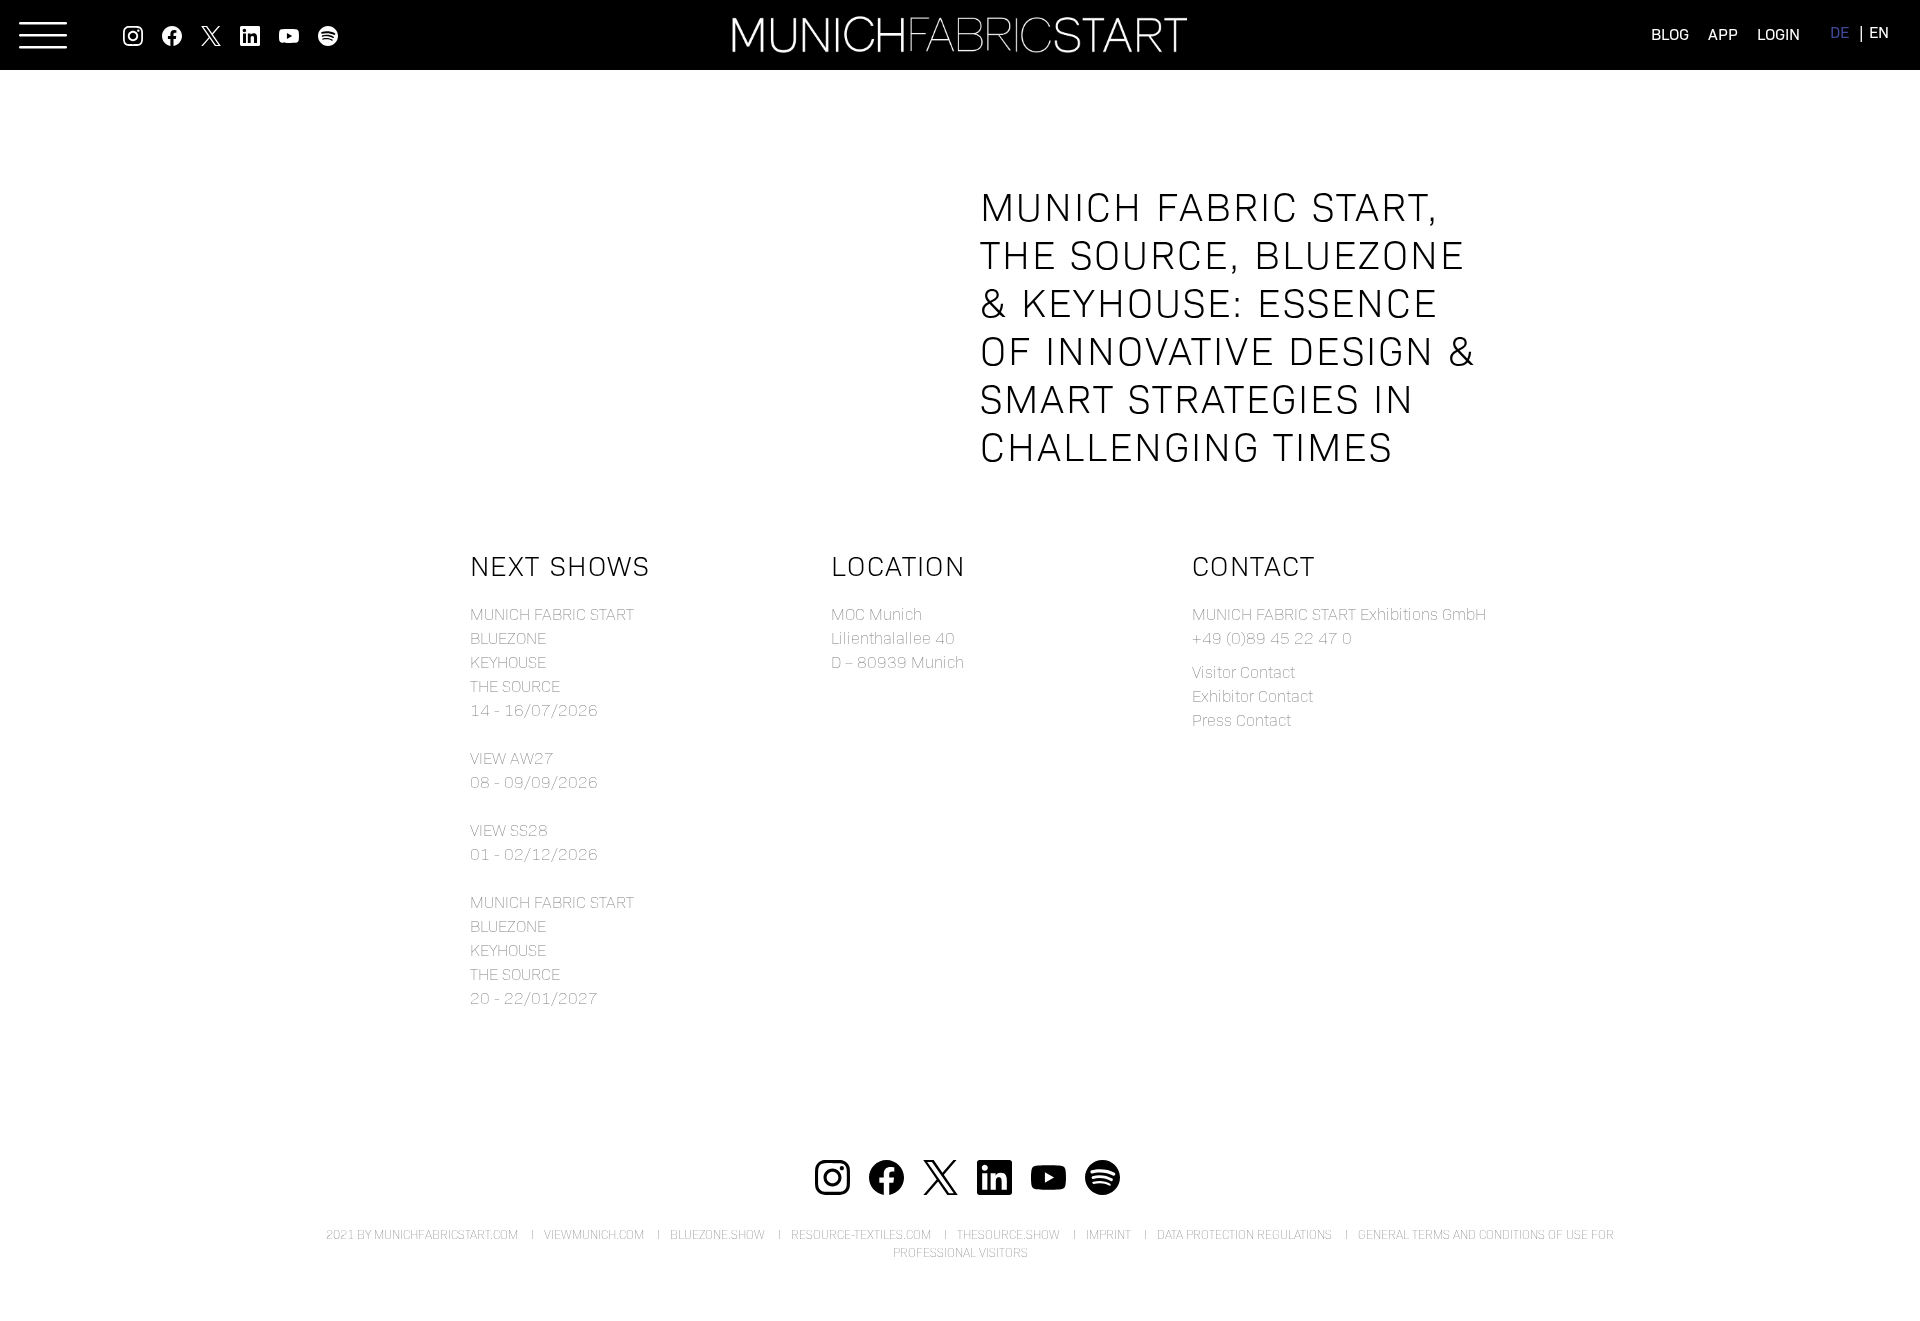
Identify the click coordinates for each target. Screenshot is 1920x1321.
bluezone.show (717, 1234)
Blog (1670, 33)
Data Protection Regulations (1244, 1234)
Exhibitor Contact (1252, 695)
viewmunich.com (594, 1234)
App (1723, 33)
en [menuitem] (1879, 31)
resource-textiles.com (861, 1234)
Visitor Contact (1243, 671)
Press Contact (1241, 719)
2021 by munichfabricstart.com (422, 1234)
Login (1778, 33)
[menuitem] (1839, 31)
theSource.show (1008, 1234)
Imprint (1108, 1234)
